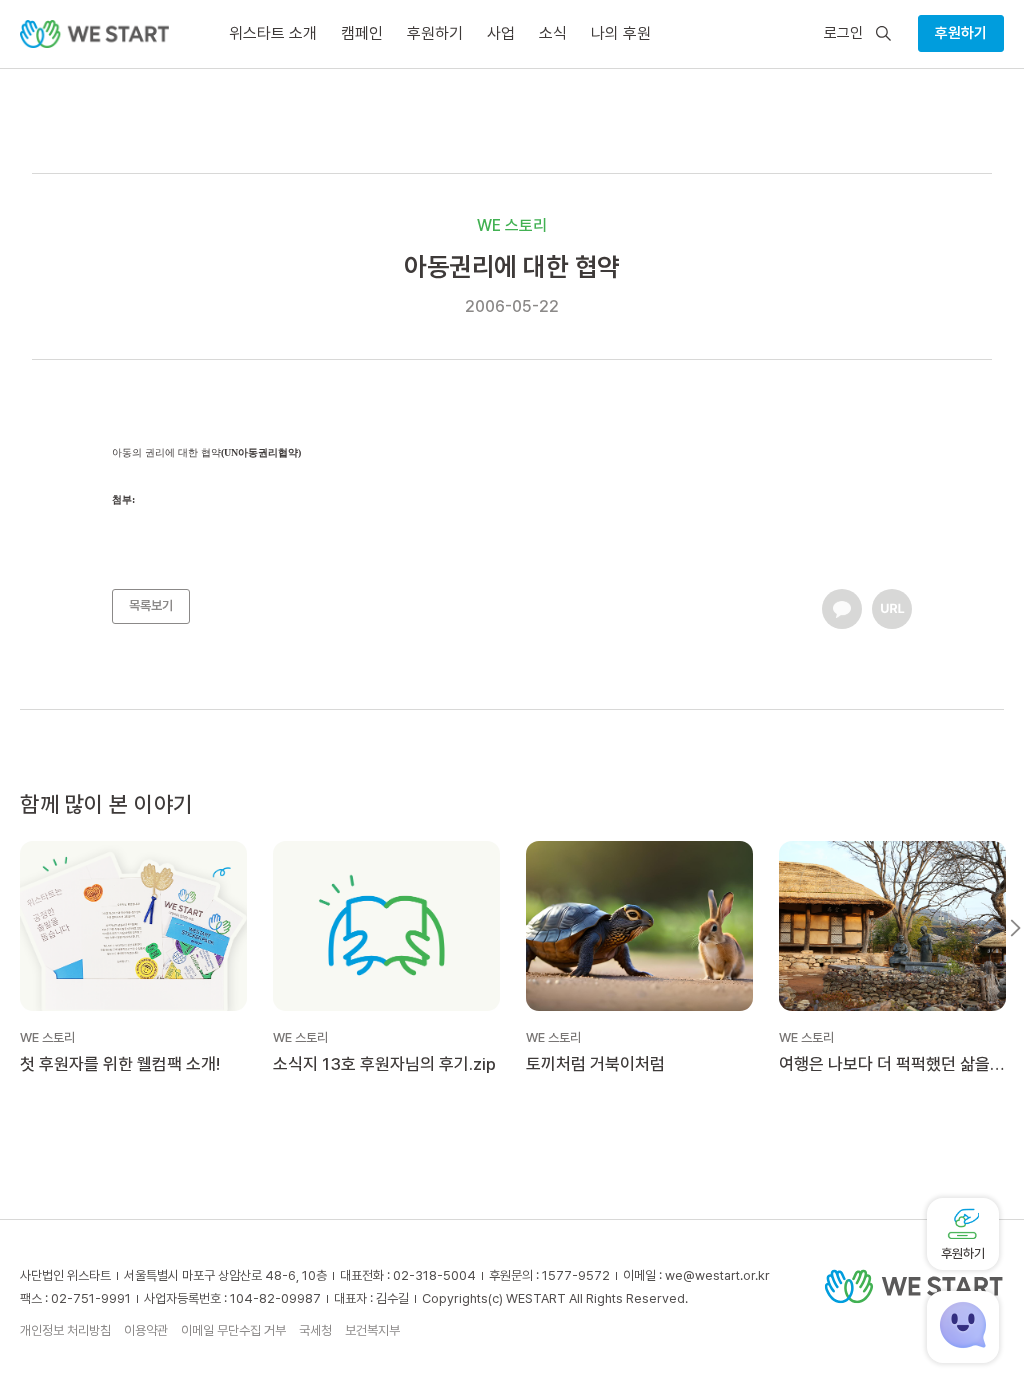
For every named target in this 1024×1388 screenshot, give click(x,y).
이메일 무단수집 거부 (233, 1330)
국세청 (315, 1330)
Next (1015, 928)
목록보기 (151, 605)
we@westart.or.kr (717, 1275)
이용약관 (146, 1330)
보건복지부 (372, 1330)
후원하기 (961, 33)
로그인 (843, 33)
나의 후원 (621, 33)
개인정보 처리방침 (65, 1330)
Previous (8, 928)
